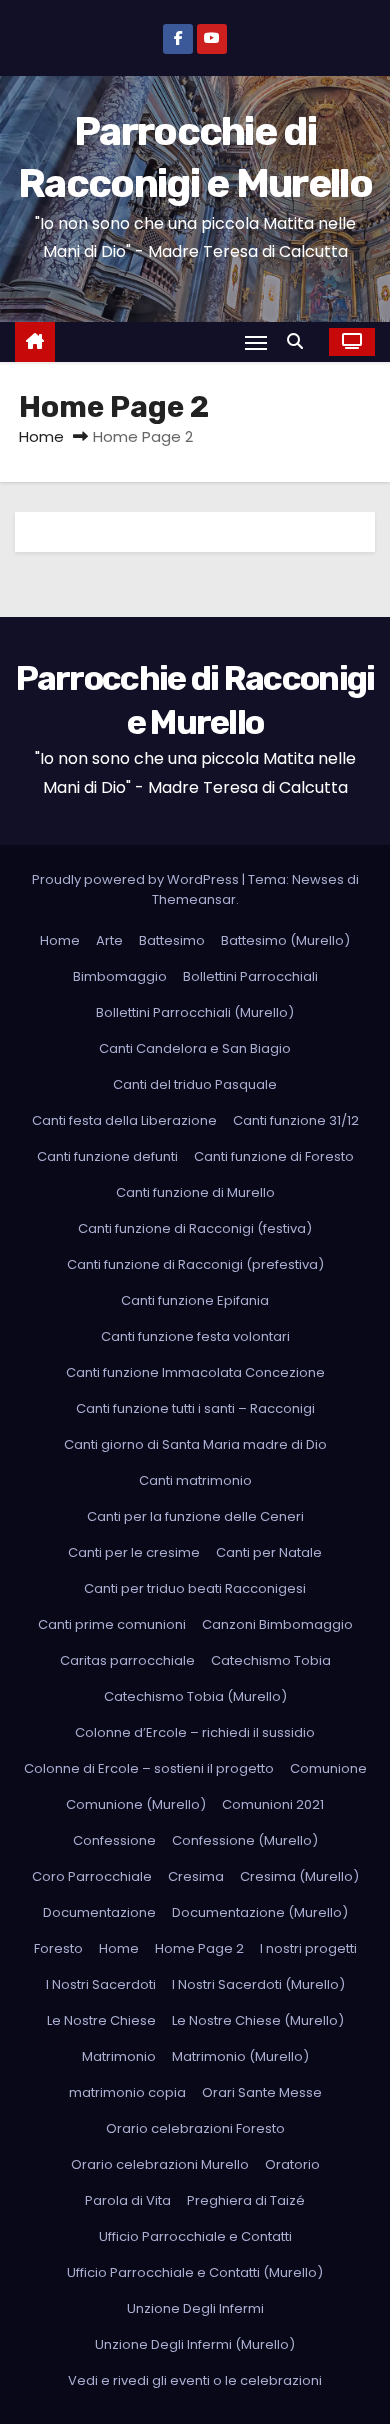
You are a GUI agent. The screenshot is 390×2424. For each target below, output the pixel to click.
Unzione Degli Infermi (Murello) (195, 2344)
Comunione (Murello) (136, 1804)
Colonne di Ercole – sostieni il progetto (149, 1768)
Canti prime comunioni (112, 1624)
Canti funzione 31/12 (296, 1120)
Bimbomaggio (120, 976)
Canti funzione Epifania (195, 1300)
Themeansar (194, 899)
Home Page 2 (199, 1948)
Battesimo (172, 940)
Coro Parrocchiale (92, 1876)
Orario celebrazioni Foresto (195, 2128)
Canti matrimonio (195, 1480)
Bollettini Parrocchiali (250, 976)
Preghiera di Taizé (246, 2200)
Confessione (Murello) (245, 1840)
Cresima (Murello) (299, 1876)
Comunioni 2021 (273, 1804)
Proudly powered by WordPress (137, 879)
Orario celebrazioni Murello (160, 2164)
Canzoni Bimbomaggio (277, 1624)
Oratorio (292, 2164)
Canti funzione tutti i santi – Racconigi (195, 1408)
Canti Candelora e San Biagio (195, 1048)
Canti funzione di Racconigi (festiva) (195, 1228)
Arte (109, 940)
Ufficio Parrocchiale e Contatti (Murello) (195, 2272)
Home (41, 436)
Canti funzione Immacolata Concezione (195, 1372)
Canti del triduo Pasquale (195, 1084)
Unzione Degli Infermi (195, 2308)
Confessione (114, 1840)
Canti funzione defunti (107, 1156)
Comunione (328, 1768)
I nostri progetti (308, 1948)
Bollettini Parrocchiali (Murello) (195, 1012)
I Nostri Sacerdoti (101, 1984)
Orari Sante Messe (262, 2092)
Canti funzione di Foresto (274, 1156)
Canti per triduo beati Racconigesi (195, 1588)
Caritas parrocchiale (127, 1660)
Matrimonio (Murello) (240, 2056)
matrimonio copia (127, 2092)
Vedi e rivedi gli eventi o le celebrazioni (195, 2380)
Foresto (58, 1948)
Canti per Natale (269, 1552)
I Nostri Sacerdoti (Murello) (258, 1984)
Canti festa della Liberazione (124, 1120)
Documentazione (99, 1912)
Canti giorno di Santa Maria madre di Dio (195, 1444)
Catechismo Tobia (271, 1660)
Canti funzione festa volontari (195, 1336)
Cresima (196, 1876)
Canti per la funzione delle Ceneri (195, 1516)
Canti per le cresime (134, 1552)
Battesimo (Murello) (285, 940)
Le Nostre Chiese (101, 2020)
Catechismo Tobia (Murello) (195, 1696)
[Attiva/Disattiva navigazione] (256, 342)
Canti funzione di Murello (195, 1192)
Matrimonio (119, 2056)
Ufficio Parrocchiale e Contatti (195, 2236)
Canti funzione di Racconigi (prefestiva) (195, 1264)
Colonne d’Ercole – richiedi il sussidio (195, 1732)
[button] (300, 341)
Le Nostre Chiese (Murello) (258, 2020)
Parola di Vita (128, 2200)
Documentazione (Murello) (260, 1912)
